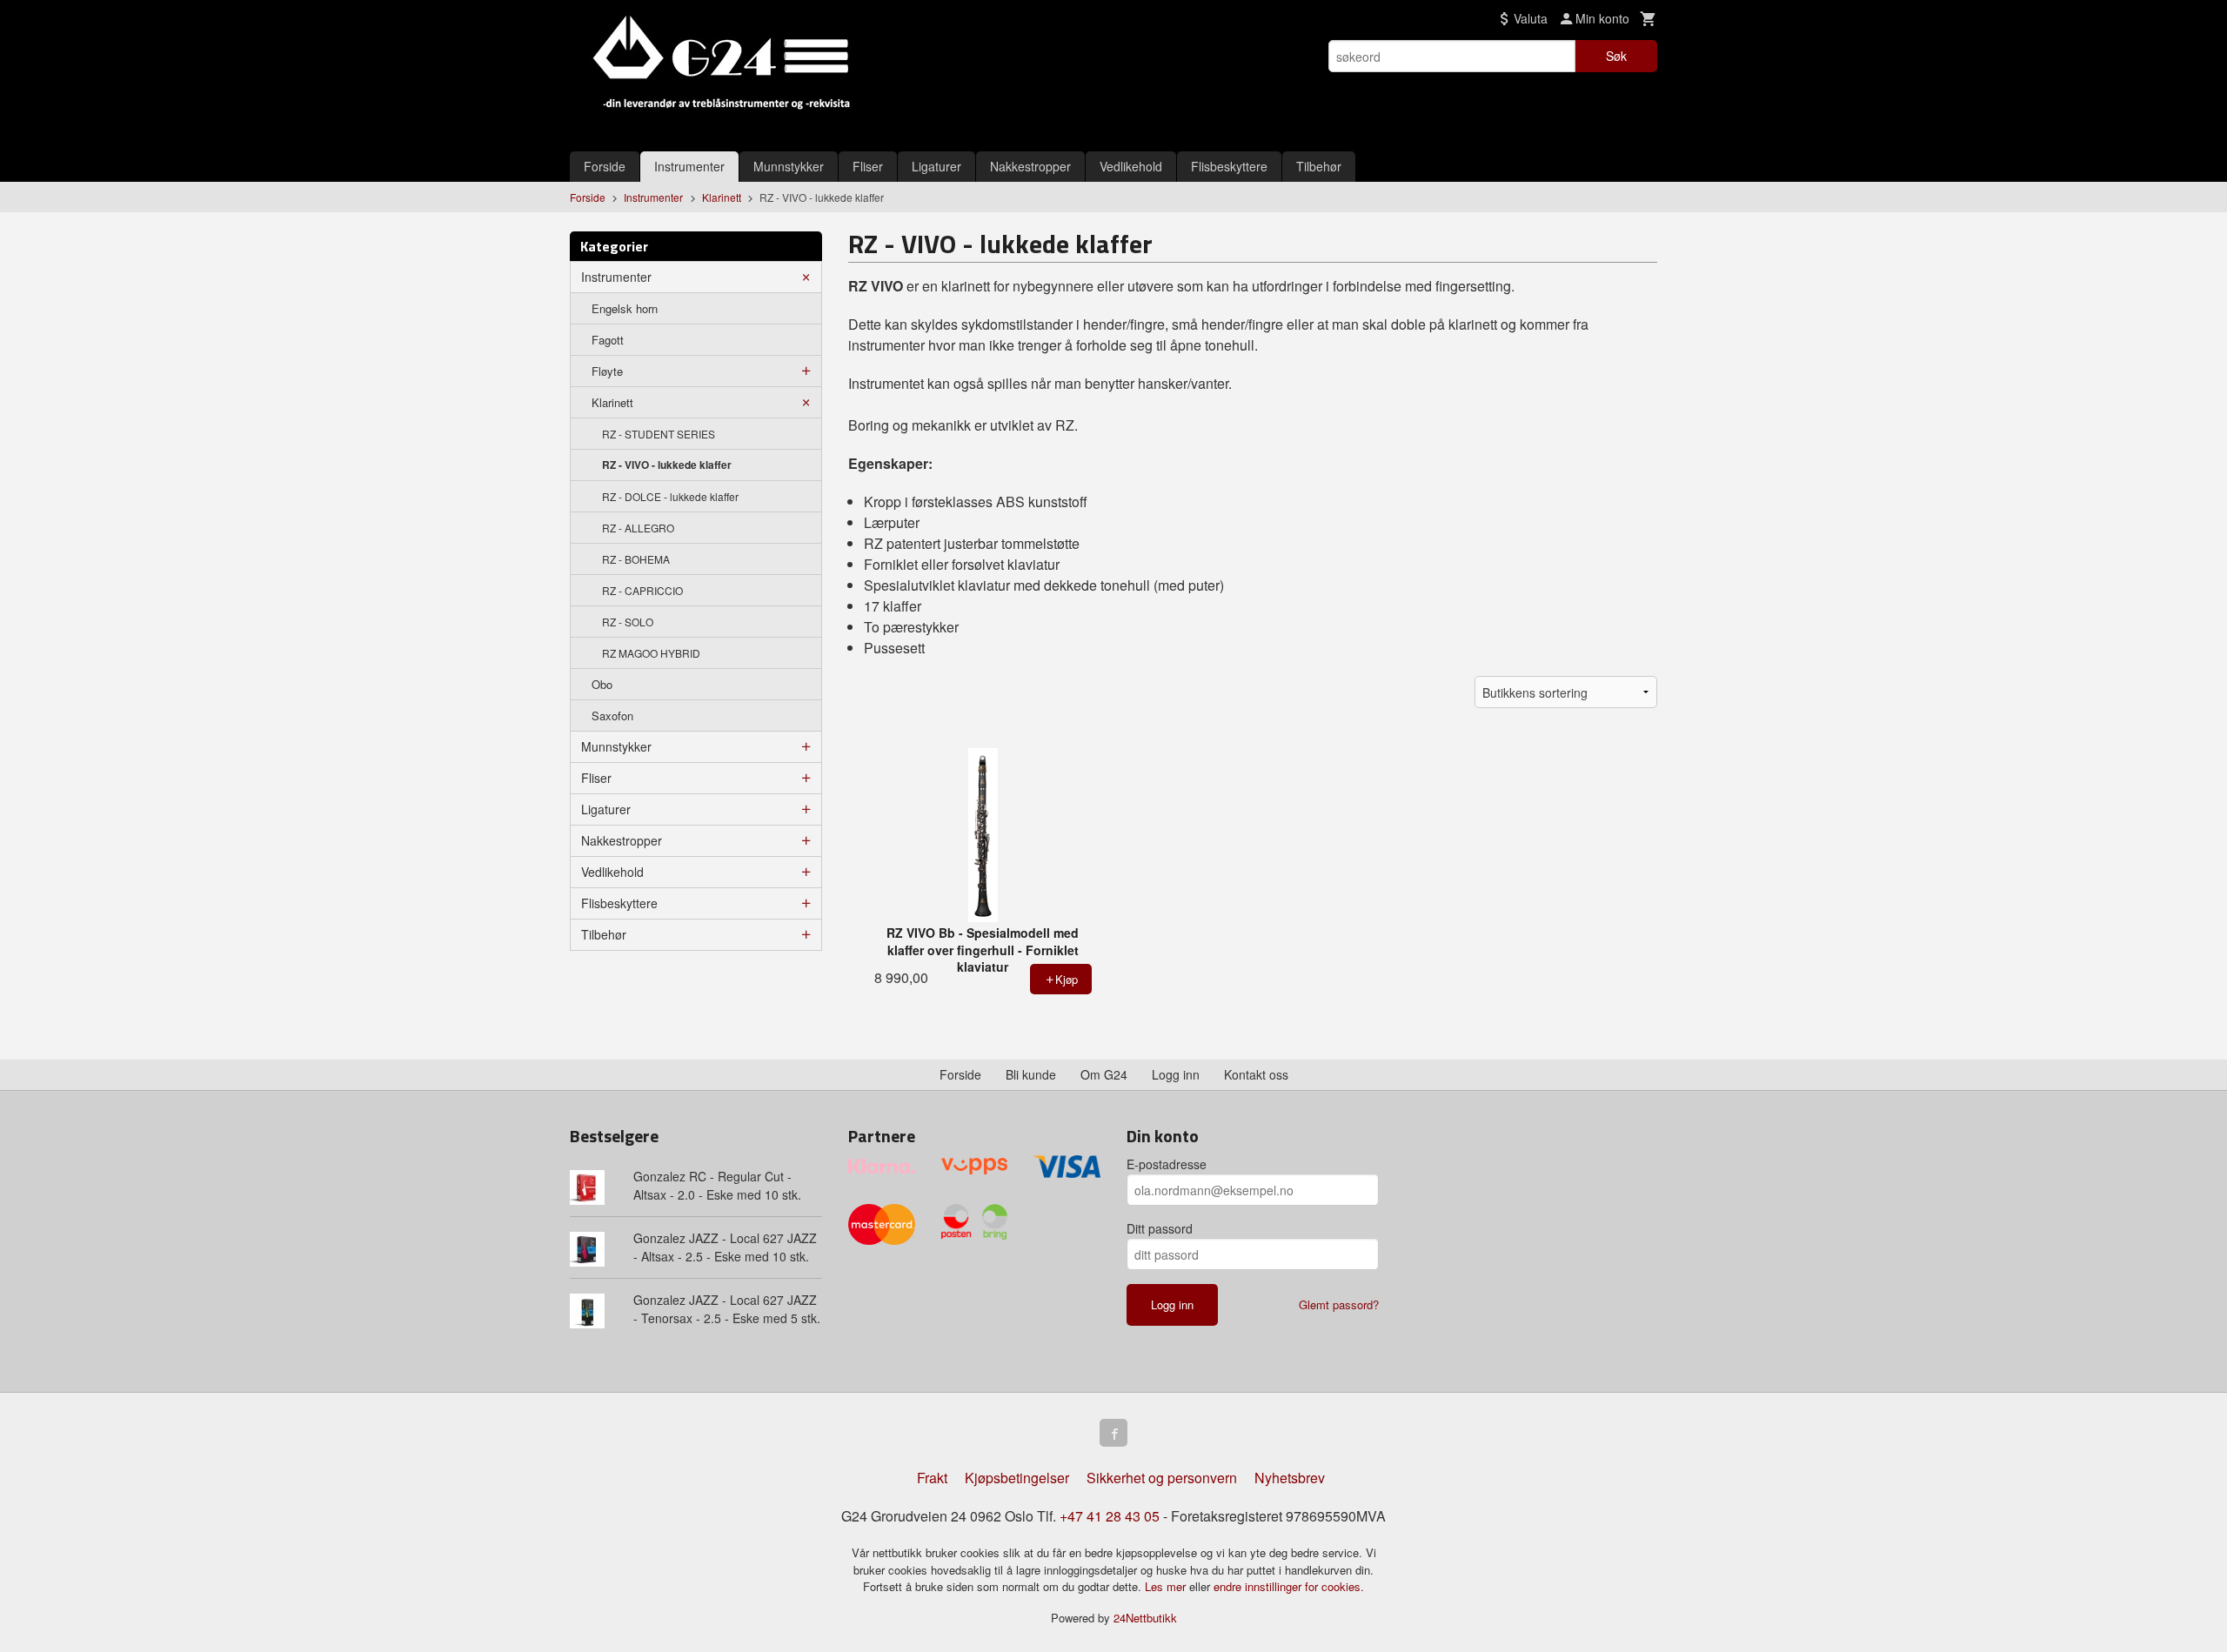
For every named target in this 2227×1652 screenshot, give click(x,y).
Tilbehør (1319, 166)
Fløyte (607, 371)
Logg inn (1176, 1074)
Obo (602, 684)
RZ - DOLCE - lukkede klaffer (670, 496)
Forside (605, 166)
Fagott (608, 340)
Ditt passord (1160, 1228)
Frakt (932, 1478)
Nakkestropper (1030, 166)
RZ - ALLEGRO (638, 528)
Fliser (868, 166)
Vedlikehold (1131, 166)
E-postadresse (1167, 1164)
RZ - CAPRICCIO (642, 590)
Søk (1616, 56)
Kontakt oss (1256, 1074)
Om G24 (1104, 1074)
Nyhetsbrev (1290, 1478)
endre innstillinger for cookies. (1289, 1586)
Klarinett (612, 402)
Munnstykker (789, 166)
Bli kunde (1031, 1074)
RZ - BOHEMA (636, 559)
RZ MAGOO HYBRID (651, 653)
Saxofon (612, 716)
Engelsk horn (625, 308)
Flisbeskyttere (1229, 166)
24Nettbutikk (1145, 1618)
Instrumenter (689, 166)
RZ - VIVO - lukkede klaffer (667, 465)
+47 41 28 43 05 (1110, 1516)
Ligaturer (936, 166)
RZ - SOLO (628, 622)
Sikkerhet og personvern (1162, 1478)
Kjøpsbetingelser (1017, 1478)
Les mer (1167, 1586)
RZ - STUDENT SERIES (659, 434)
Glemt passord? (1339, 1304)
